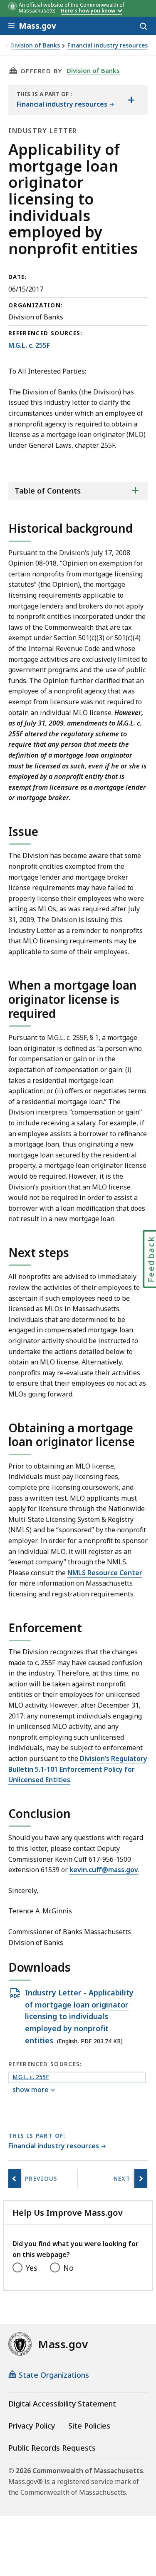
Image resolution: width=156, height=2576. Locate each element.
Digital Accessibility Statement (62, 2404)
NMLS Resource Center (105, 1573)
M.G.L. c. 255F (29, 345)
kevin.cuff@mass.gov (104, 1870)
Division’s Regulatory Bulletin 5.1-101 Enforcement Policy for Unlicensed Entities (78, 1769)
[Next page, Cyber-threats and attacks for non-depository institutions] (141, 2178)
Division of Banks (35, 46)
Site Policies (89, 2426)
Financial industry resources (108, 46)
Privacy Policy (32, 2426)
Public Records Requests (52, 2448)
